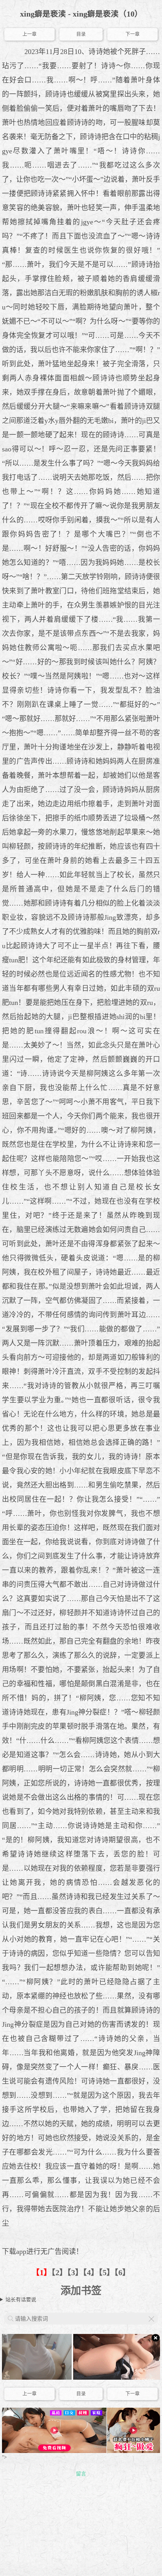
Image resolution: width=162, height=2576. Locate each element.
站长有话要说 (21, 2299)
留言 (81, 2474)
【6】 (122, 2273)
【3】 (75, 2273)
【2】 (59, 2273)
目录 (81, 34)
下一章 (133, 34)
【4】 (91, 2273)
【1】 (42, 2273)
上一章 (29, 34)
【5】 (107, 2273)
